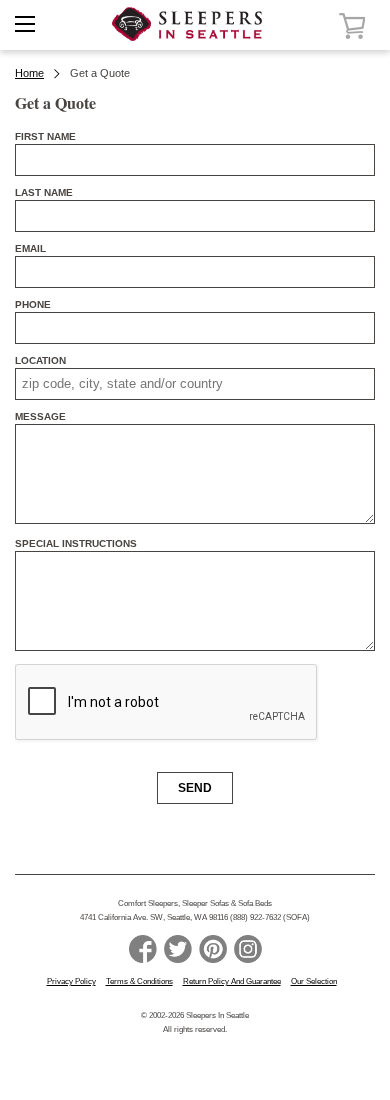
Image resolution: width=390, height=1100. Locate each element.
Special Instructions (76, 543)
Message (40, 416)
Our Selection (314, 981)
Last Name (44, 192)
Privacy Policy (71, 981)
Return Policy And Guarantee (232, 981)
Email (30, 248)
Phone (33, 304)
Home (29, 73)
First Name (45, 136)
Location (40, 360)
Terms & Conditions (139, 981)
